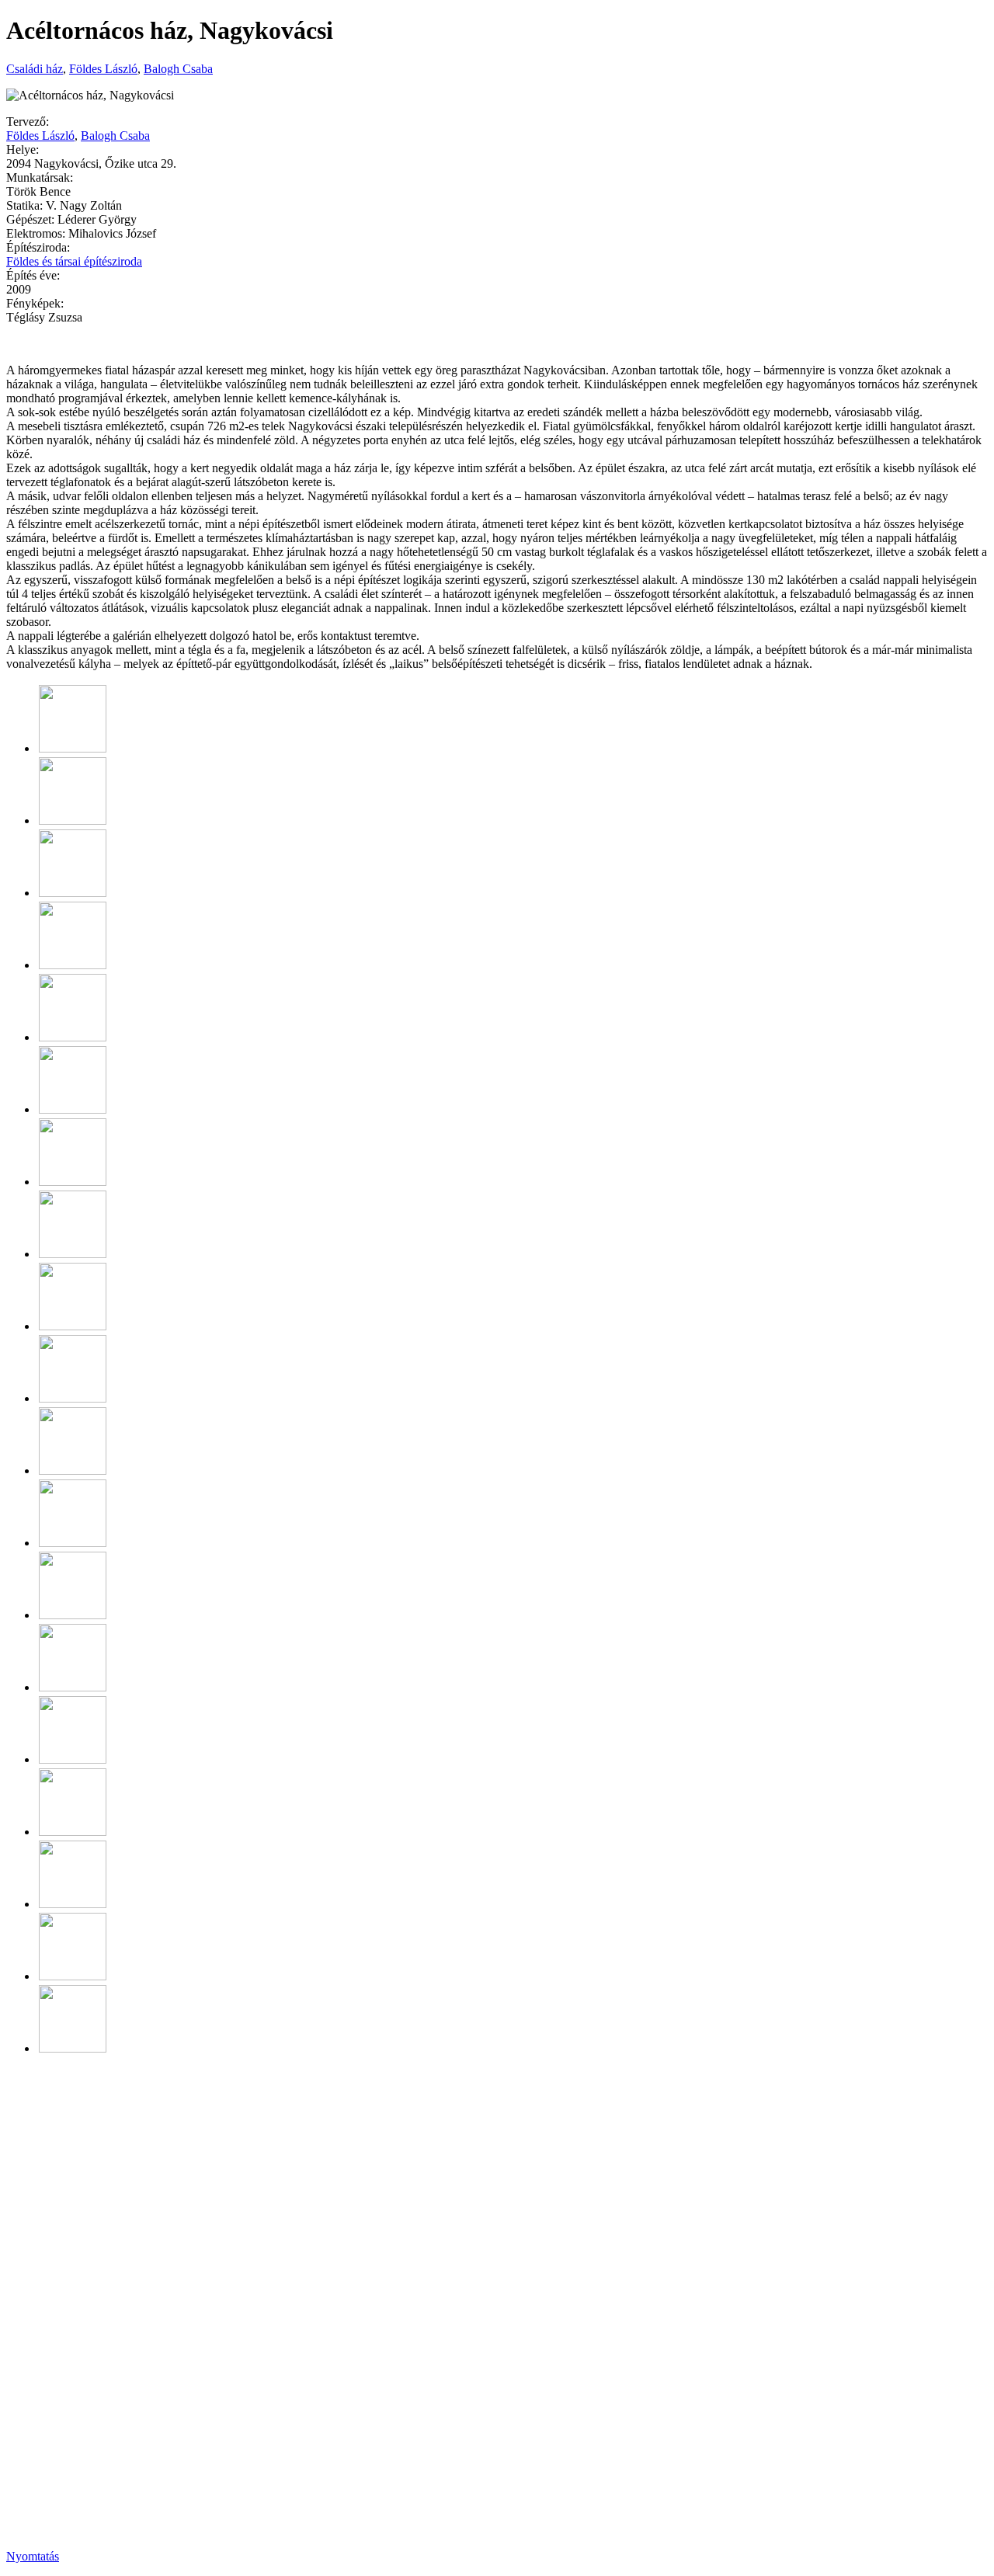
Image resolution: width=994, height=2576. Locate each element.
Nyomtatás (33, 2556)
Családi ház (35, 69)
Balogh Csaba (178, 69)
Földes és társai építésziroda (74, 261)
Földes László (103, 69)
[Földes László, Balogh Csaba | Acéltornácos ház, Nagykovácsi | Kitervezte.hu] (73, 748)
